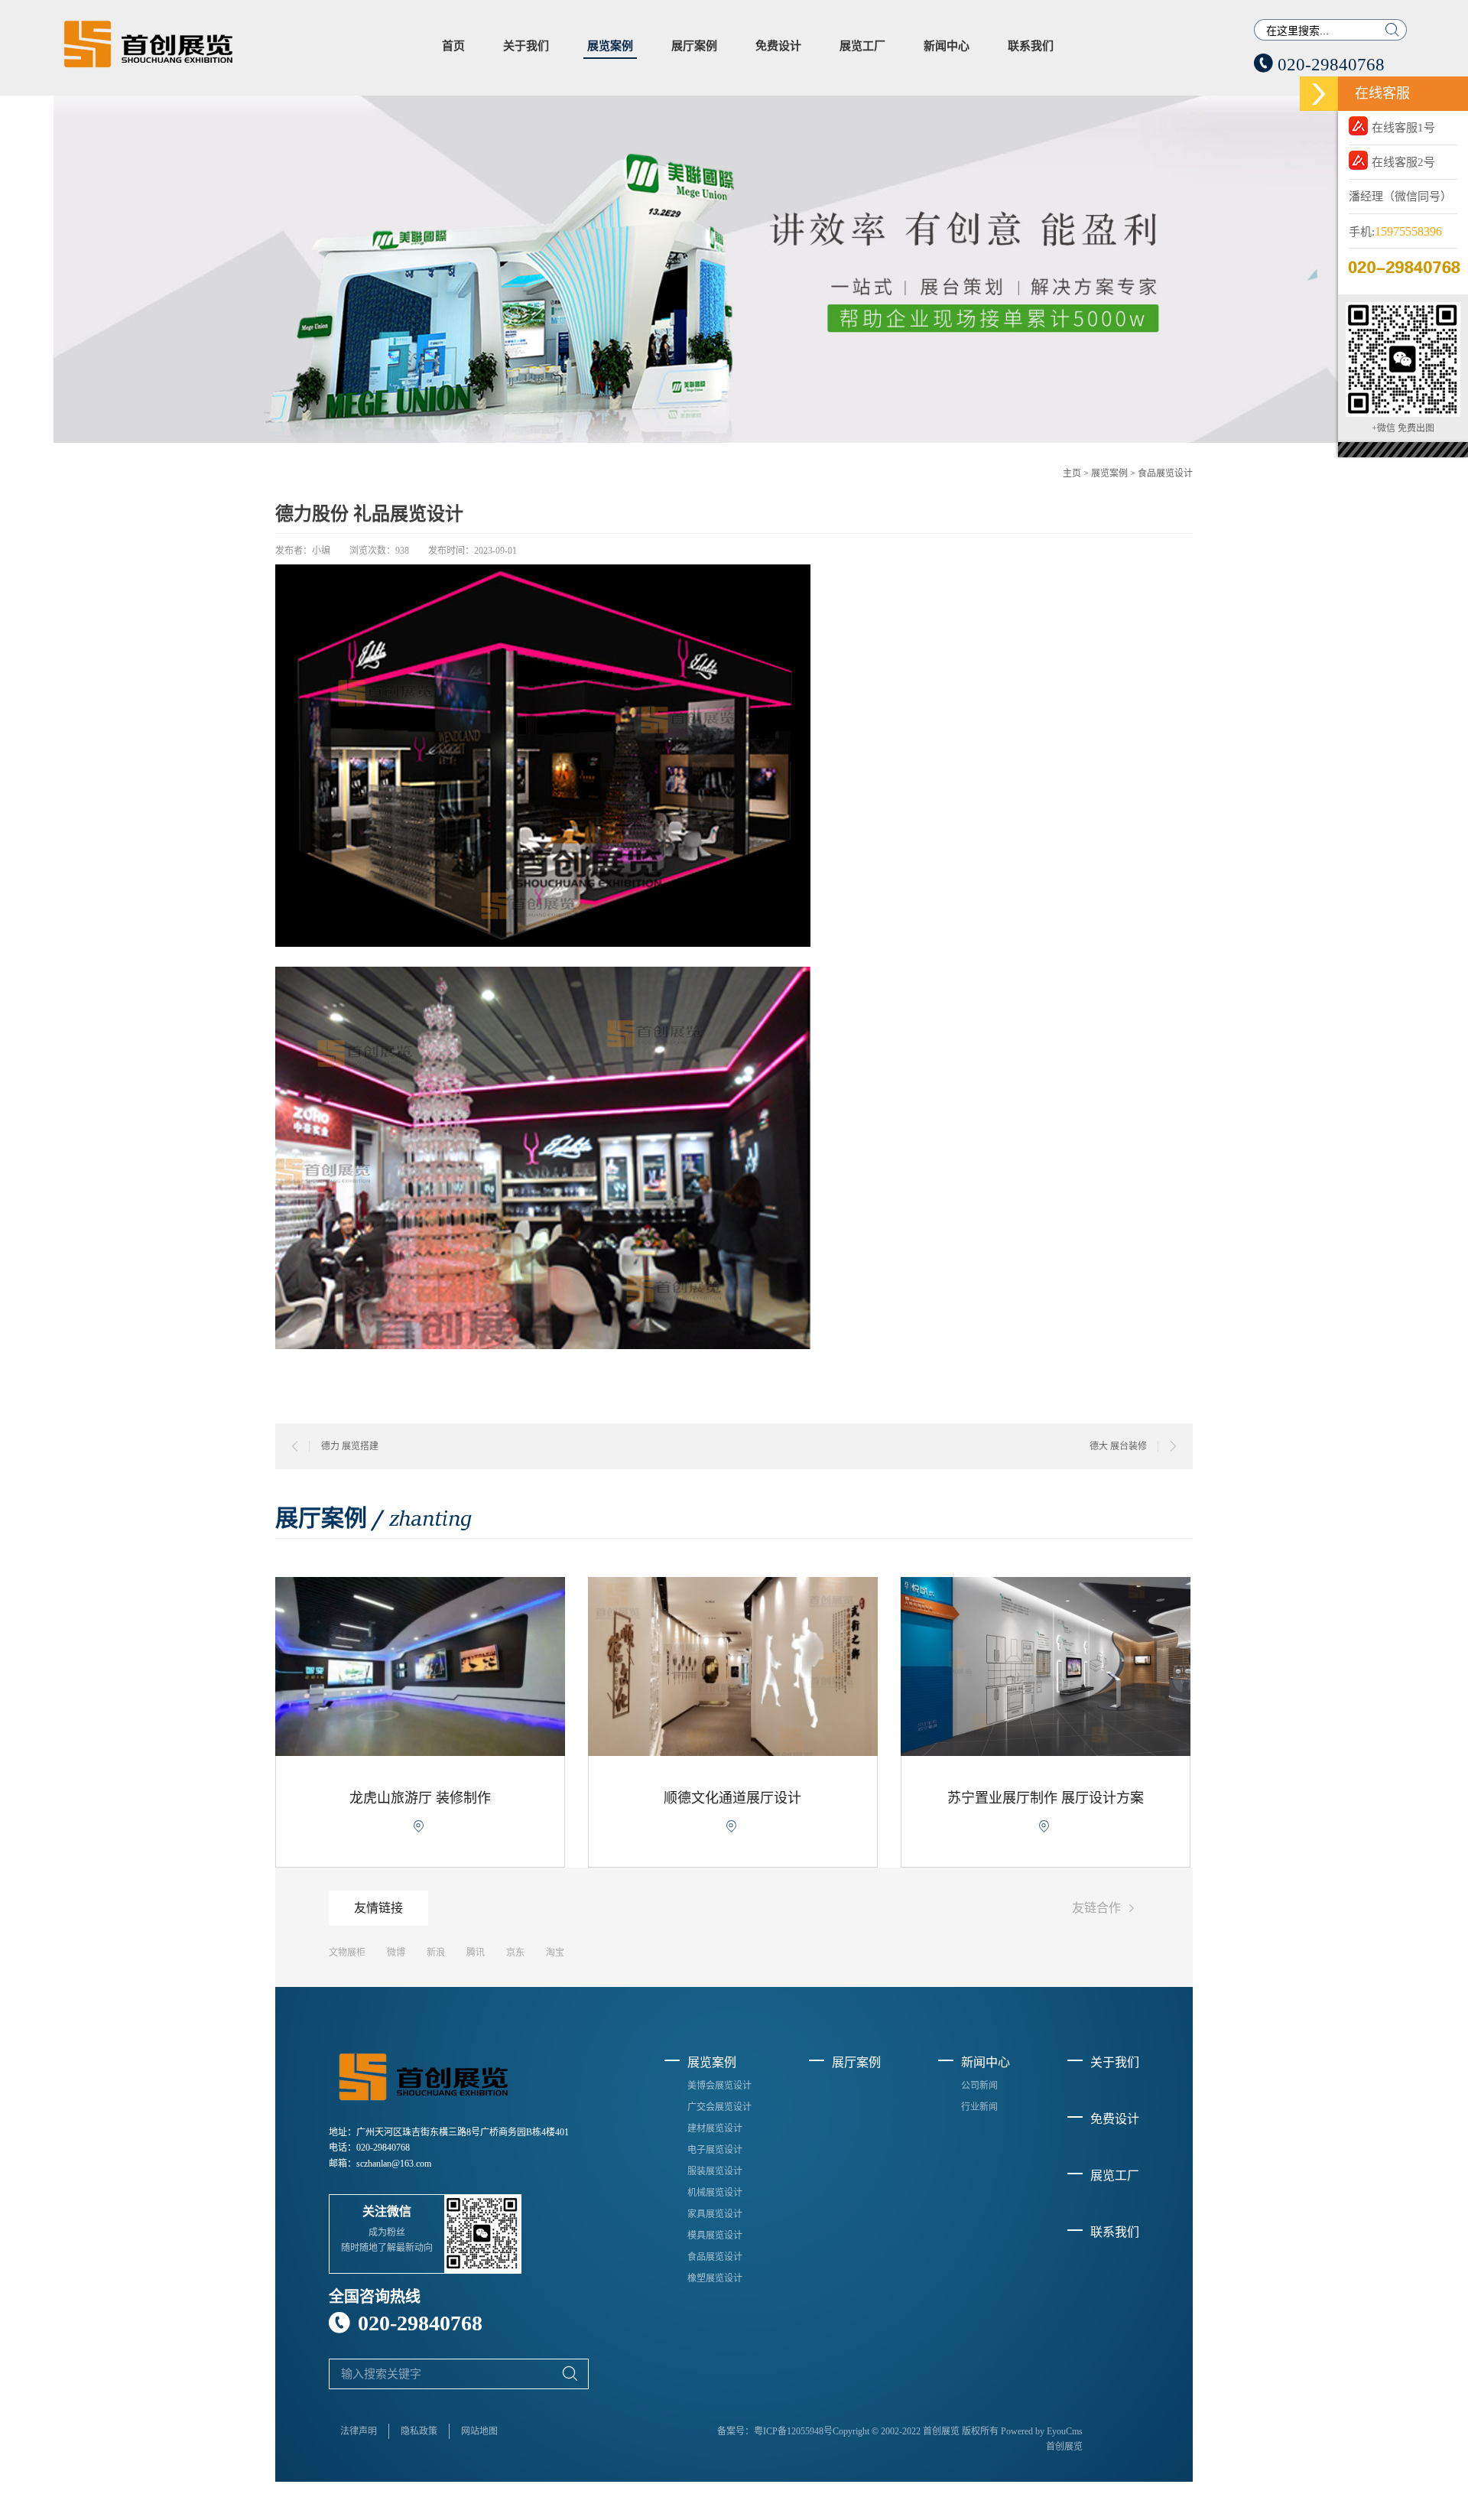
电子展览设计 (715, 2150)
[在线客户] (1319, 94)
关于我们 (526, 46)
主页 (1072, 473)
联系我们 (1031, 46)
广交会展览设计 (719, 2107)
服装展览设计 (715, 2171)
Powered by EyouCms (1041, 2431)
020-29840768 (1319, 65)
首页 (453, 46)
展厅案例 (694, 46)
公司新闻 (979, 2086)
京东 (515, 1953)
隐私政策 (419, 2431)
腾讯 (476, 1953)
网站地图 (479, 2431)
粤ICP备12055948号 (793, 2431)
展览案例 (610, 46)
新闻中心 (947, 46)
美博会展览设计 (719, 2086)
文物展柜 (347, 1953)
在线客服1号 (1403, 128)
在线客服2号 (1403, 162)
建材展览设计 (715, 2128)
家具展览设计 (715, 2214)
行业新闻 (979, 2107)
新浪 (436, 1953)
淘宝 (555, 1953)
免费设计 (778, 46)
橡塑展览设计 (715, 2278)
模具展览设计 (715, 2235)
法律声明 (359, 2431)
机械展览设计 (715, 2193)
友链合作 (1106, 1909)
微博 (396, 1953)
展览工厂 (862, 46)
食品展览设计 (1165, 473)
